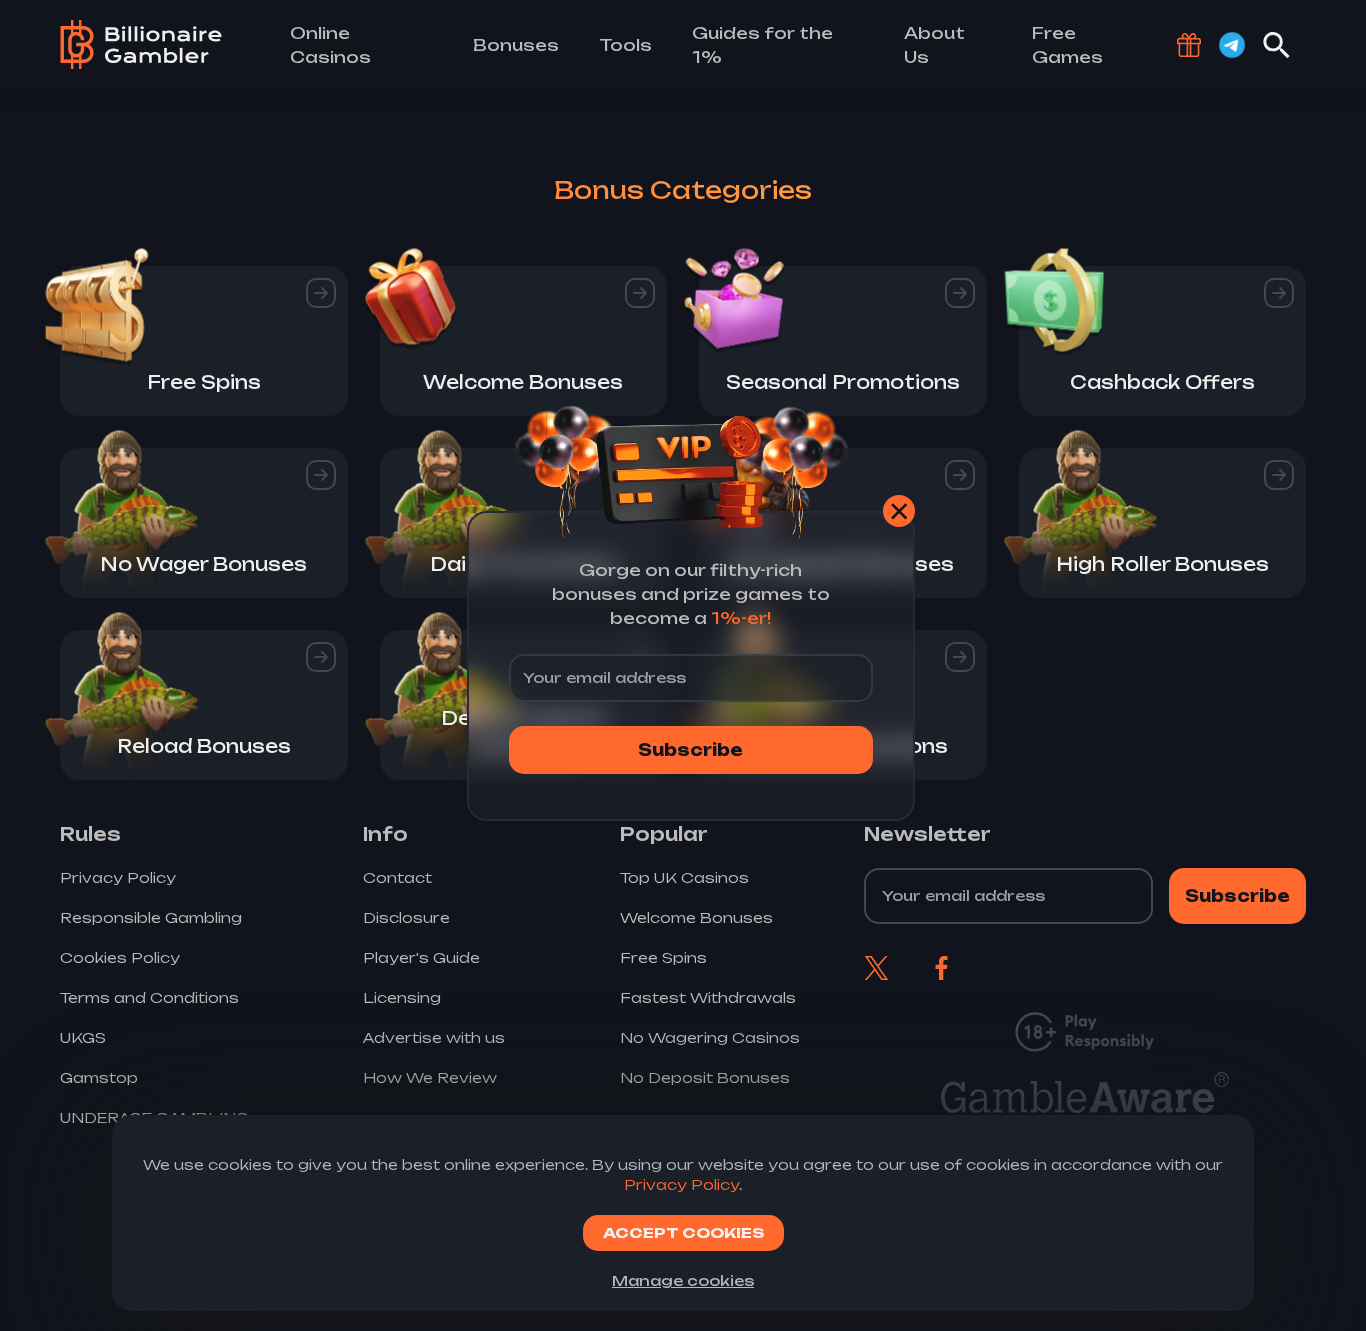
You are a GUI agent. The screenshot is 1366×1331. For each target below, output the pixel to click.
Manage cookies (683, 1280)
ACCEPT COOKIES (683, 1232)
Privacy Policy (681, 1184)
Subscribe (690, 750)
